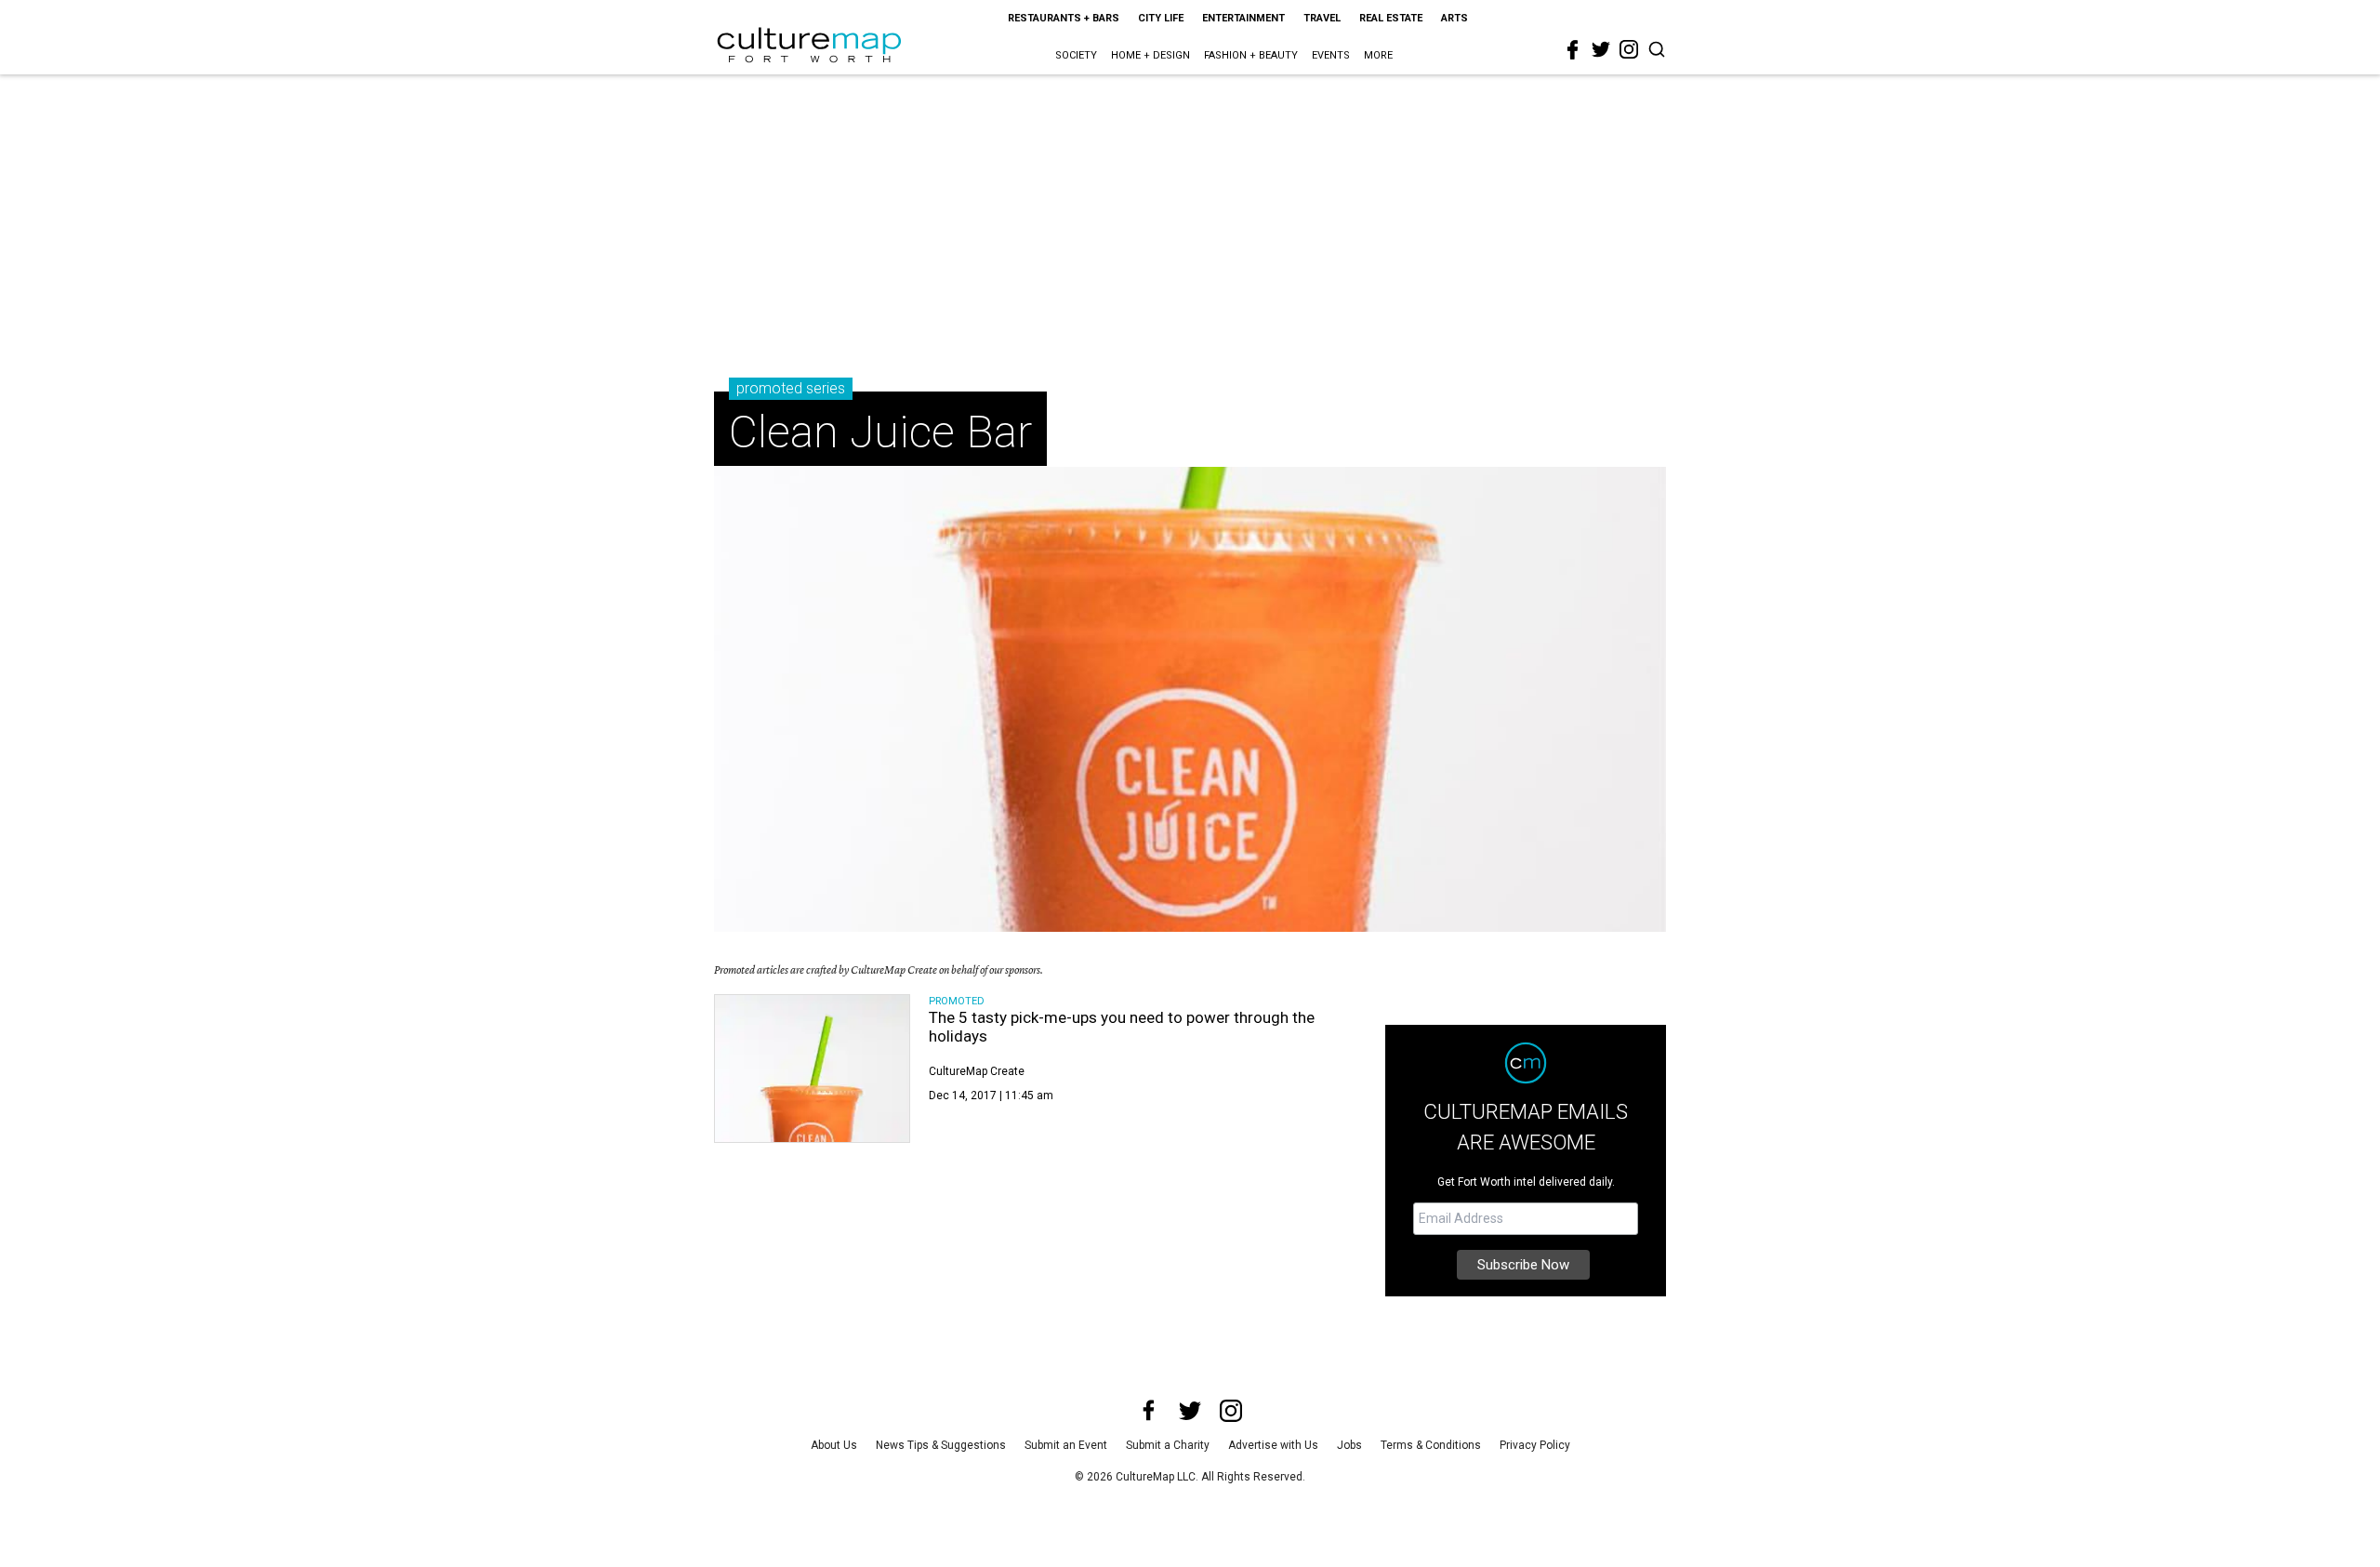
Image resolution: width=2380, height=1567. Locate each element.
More (1378, 55)
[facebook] (1573, 50)
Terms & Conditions (1431, 1445)
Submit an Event (1066, 1445)
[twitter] (1601, 49)
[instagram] (1629, 49)
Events (1331, 55)
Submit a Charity (1168, 1445)
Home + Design (1150, 55)
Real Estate (1391, 18)
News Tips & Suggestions (941, 1445)
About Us (834, 1445)
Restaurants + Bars (1064, 18)
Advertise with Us (1273, 1445)
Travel (1322, 18)
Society (1076, 55)
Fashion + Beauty (1251, 55)
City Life (1161, 18)
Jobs (1349, 1445)
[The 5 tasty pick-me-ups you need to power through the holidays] (812, 1069)
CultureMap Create (977, 1071)
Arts (1454, 18)
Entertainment (1243, 18)
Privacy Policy (1535, 1445)
